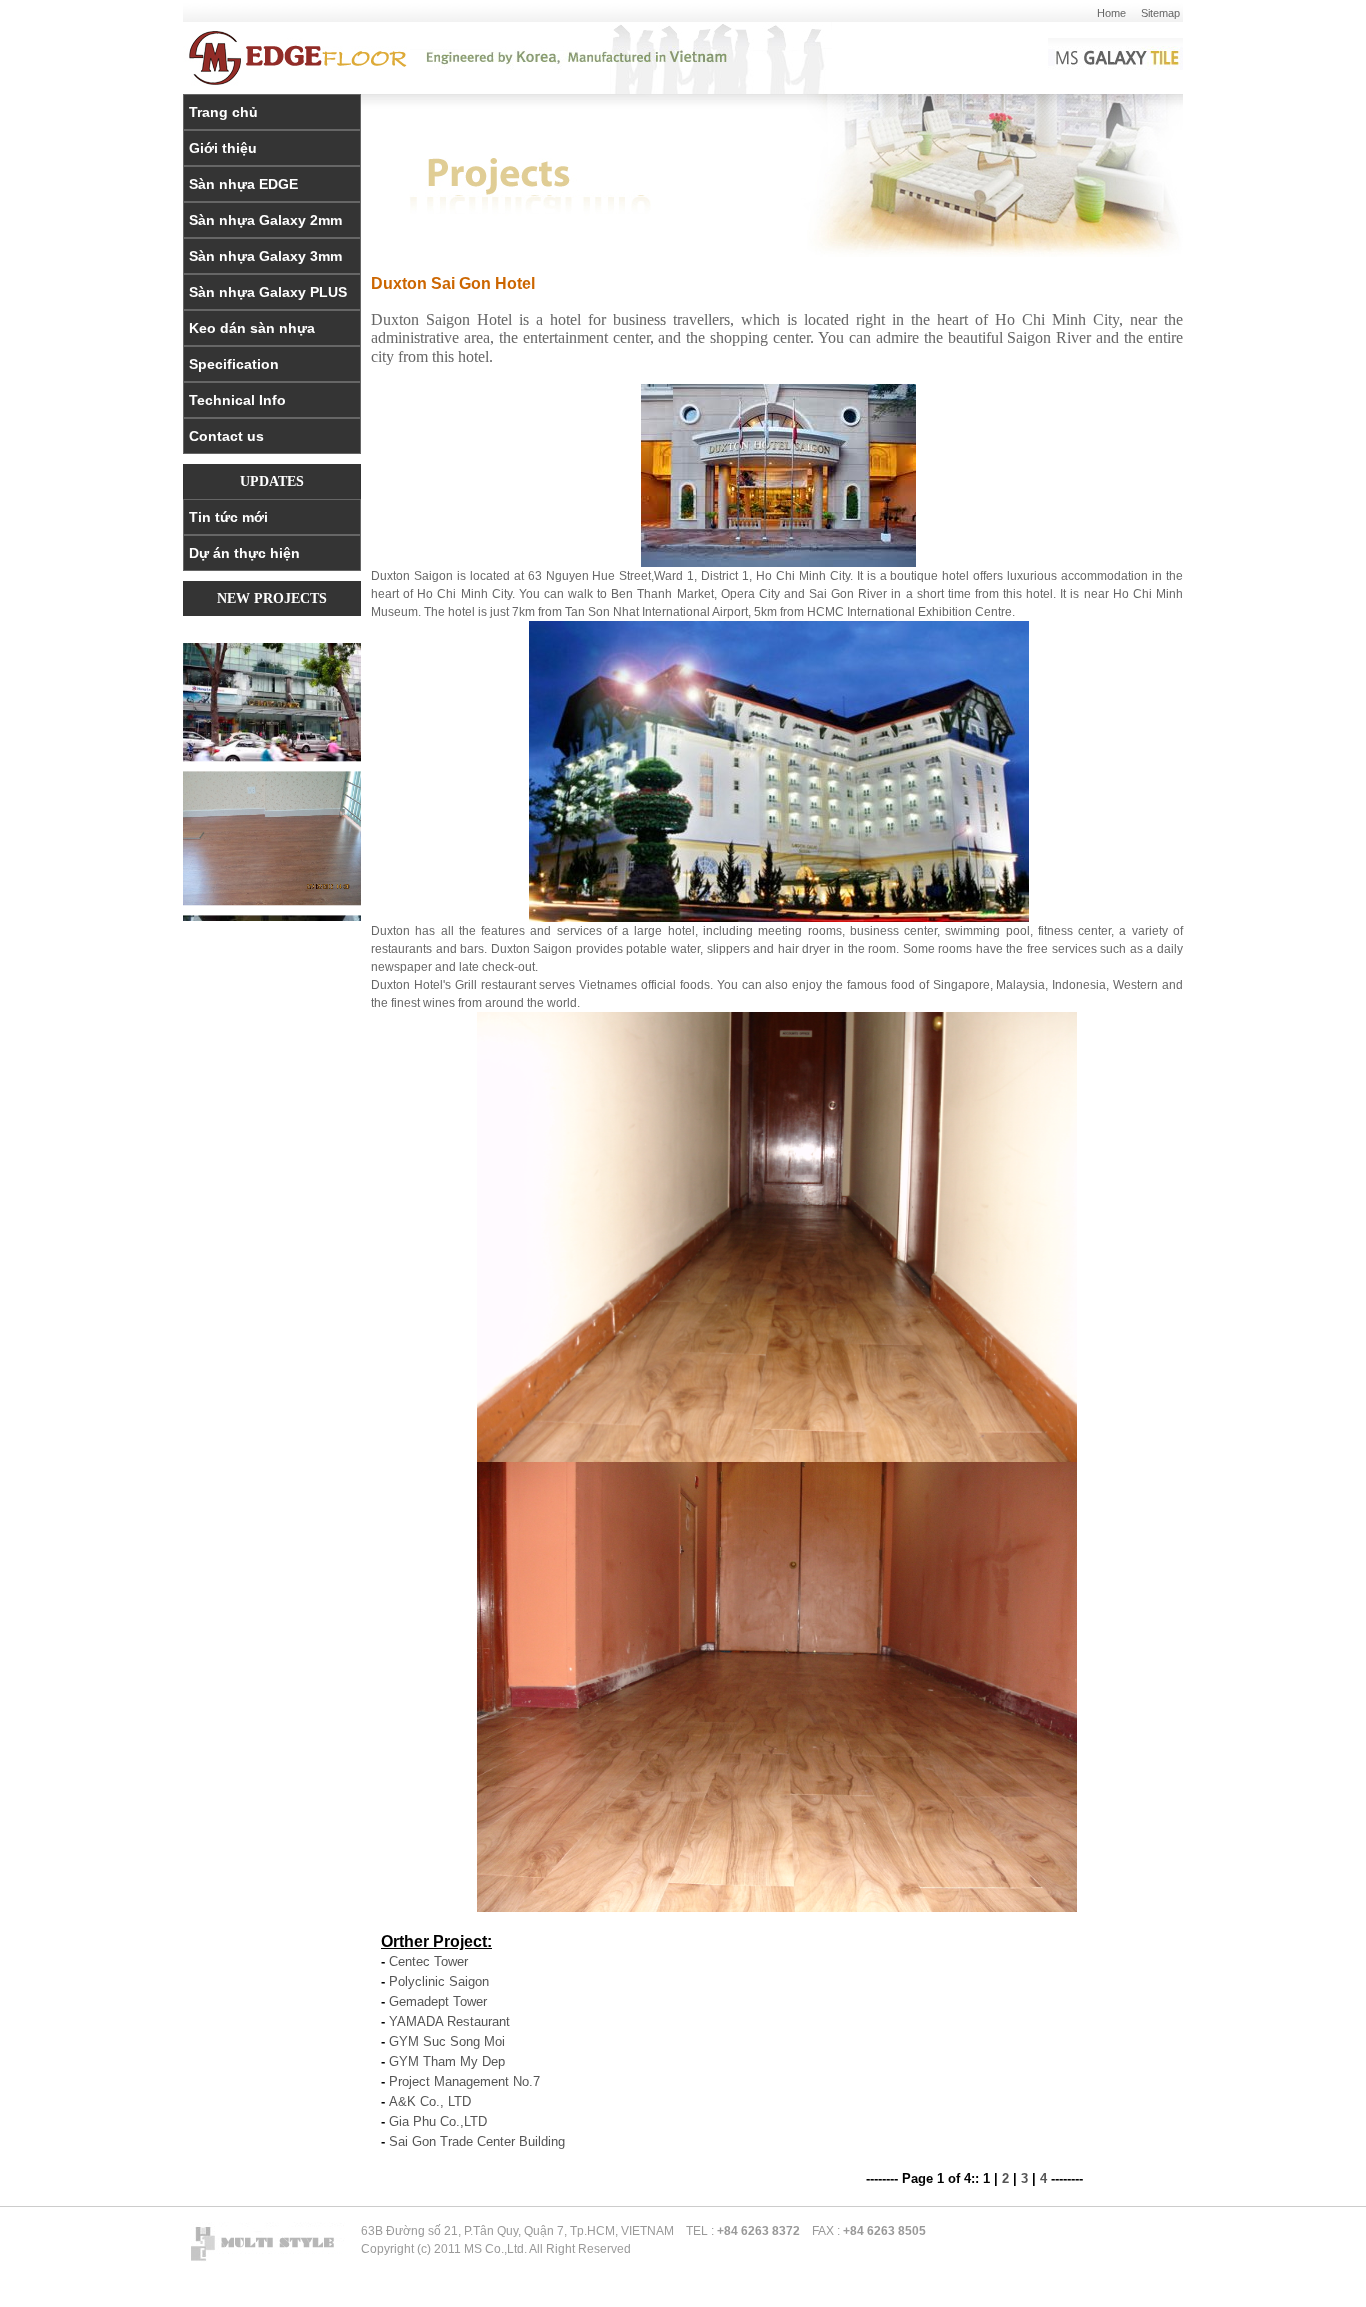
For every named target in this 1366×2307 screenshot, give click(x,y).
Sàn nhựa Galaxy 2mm (265, 220)
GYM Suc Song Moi (447, 2041)
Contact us (226, 436)
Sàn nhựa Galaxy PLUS (268, 292)
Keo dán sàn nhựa (252, 328)
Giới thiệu (223, 148)
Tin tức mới (228, 517)
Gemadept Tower (438, 2001)
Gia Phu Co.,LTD (438, 2121)
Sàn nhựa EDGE (243, 184)
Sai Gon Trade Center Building (477, 2141)
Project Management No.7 (464, 2081)
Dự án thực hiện (244, 553)
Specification (234, 364)
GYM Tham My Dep (447, 2061)
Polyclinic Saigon (439, 1981)
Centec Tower (428, 1961)
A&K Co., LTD (430, 2101)
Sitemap (1160, 13)
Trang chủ (223, 112)
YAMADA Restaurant (449, 2021)
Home (1111, 13)
